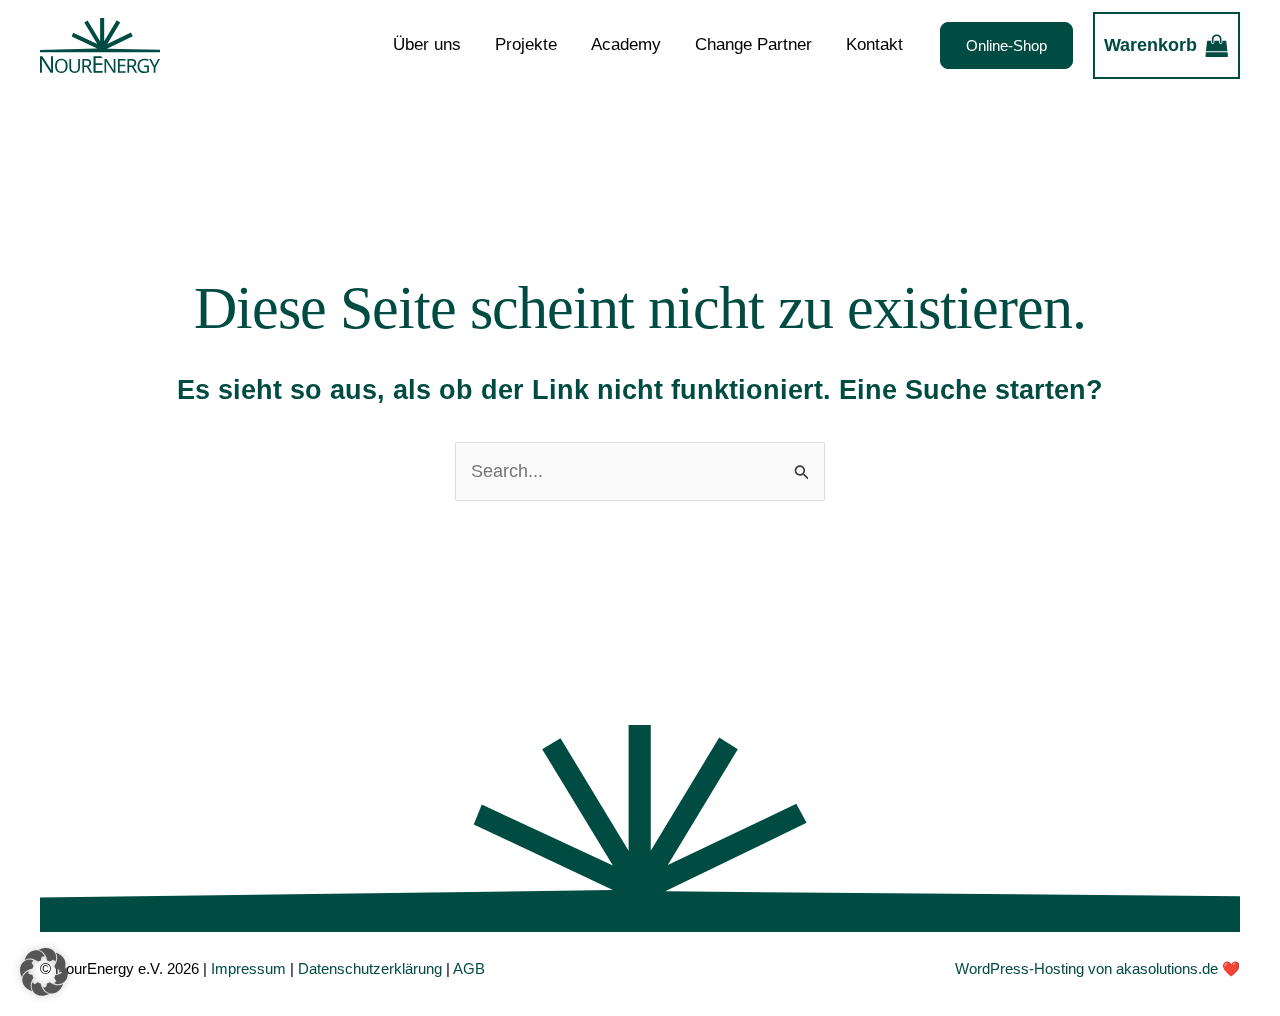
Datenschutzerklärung (370, 969)
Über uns (427, 44)
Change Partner (753, 44)
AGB (469, 969)
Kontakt (874, 44)
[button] (1006, 45)
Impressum (248, 969)
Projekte (526, 44)
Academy (626, 44)
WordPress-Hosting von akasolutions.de (1086, 969)
